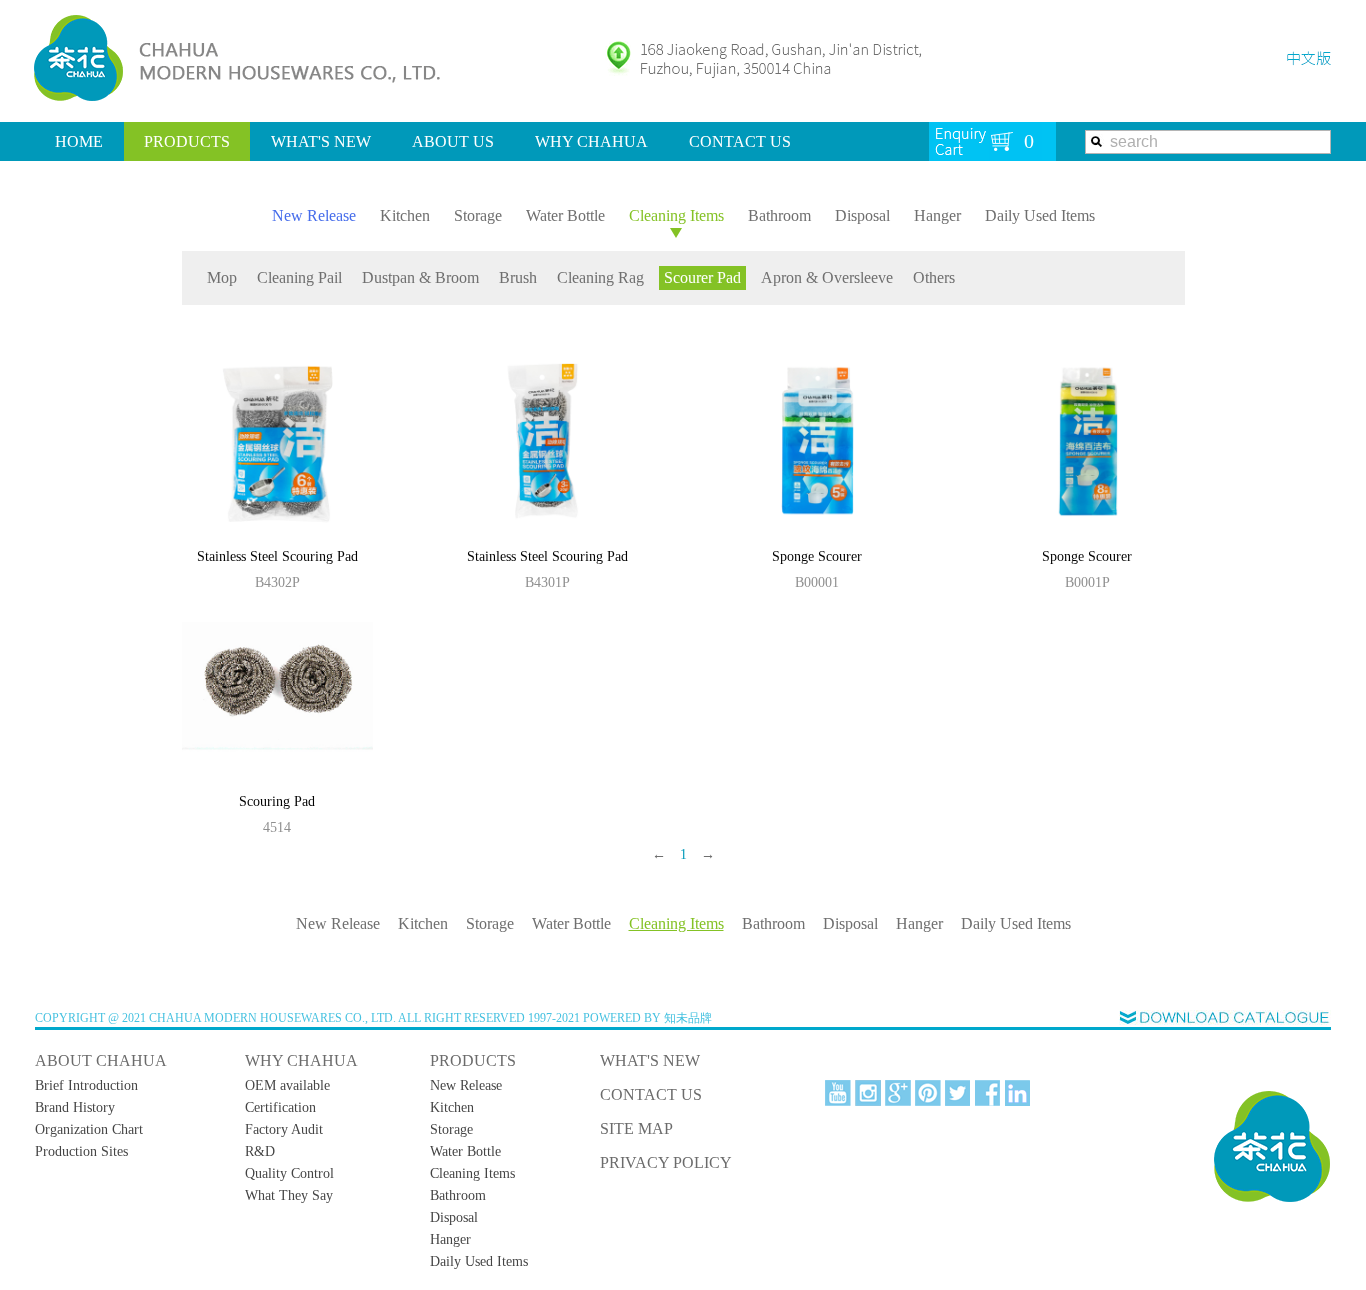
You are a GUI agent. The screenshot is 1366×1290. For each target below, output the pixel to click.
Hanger (937, 215)
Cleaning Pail (299, 277)
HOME (79, 141)
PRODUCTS (187, 141)
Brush (518, 277)
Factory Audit (284, 1129)
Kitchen (405, 215)
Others (934, 277)
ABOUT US (453, 141)
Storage (478, 215)
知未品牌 (688, 1018)
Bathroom (779, 215)
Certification (280, 1107)
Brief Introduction (86, 1085)
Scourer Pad (702, 277)
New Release (314, 215)
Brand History (75, 1107)
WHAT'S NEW (321, 141)
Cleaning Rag (600, 277)
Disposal (862, 215)
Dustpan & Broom (420, 277)
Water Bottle (565, 215)
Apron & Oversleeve (827, 277)
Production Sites (81, 1151)
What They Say (289, 1195)
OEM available (287, 1085)
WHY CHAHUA (591, 141)
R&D (260, 1151)
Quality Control (289, 1173)
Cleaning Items (676, 215)
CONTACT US (740, 141)
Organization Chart (89, 1129)
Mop (222, 277)
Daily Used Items (1040, 215)
